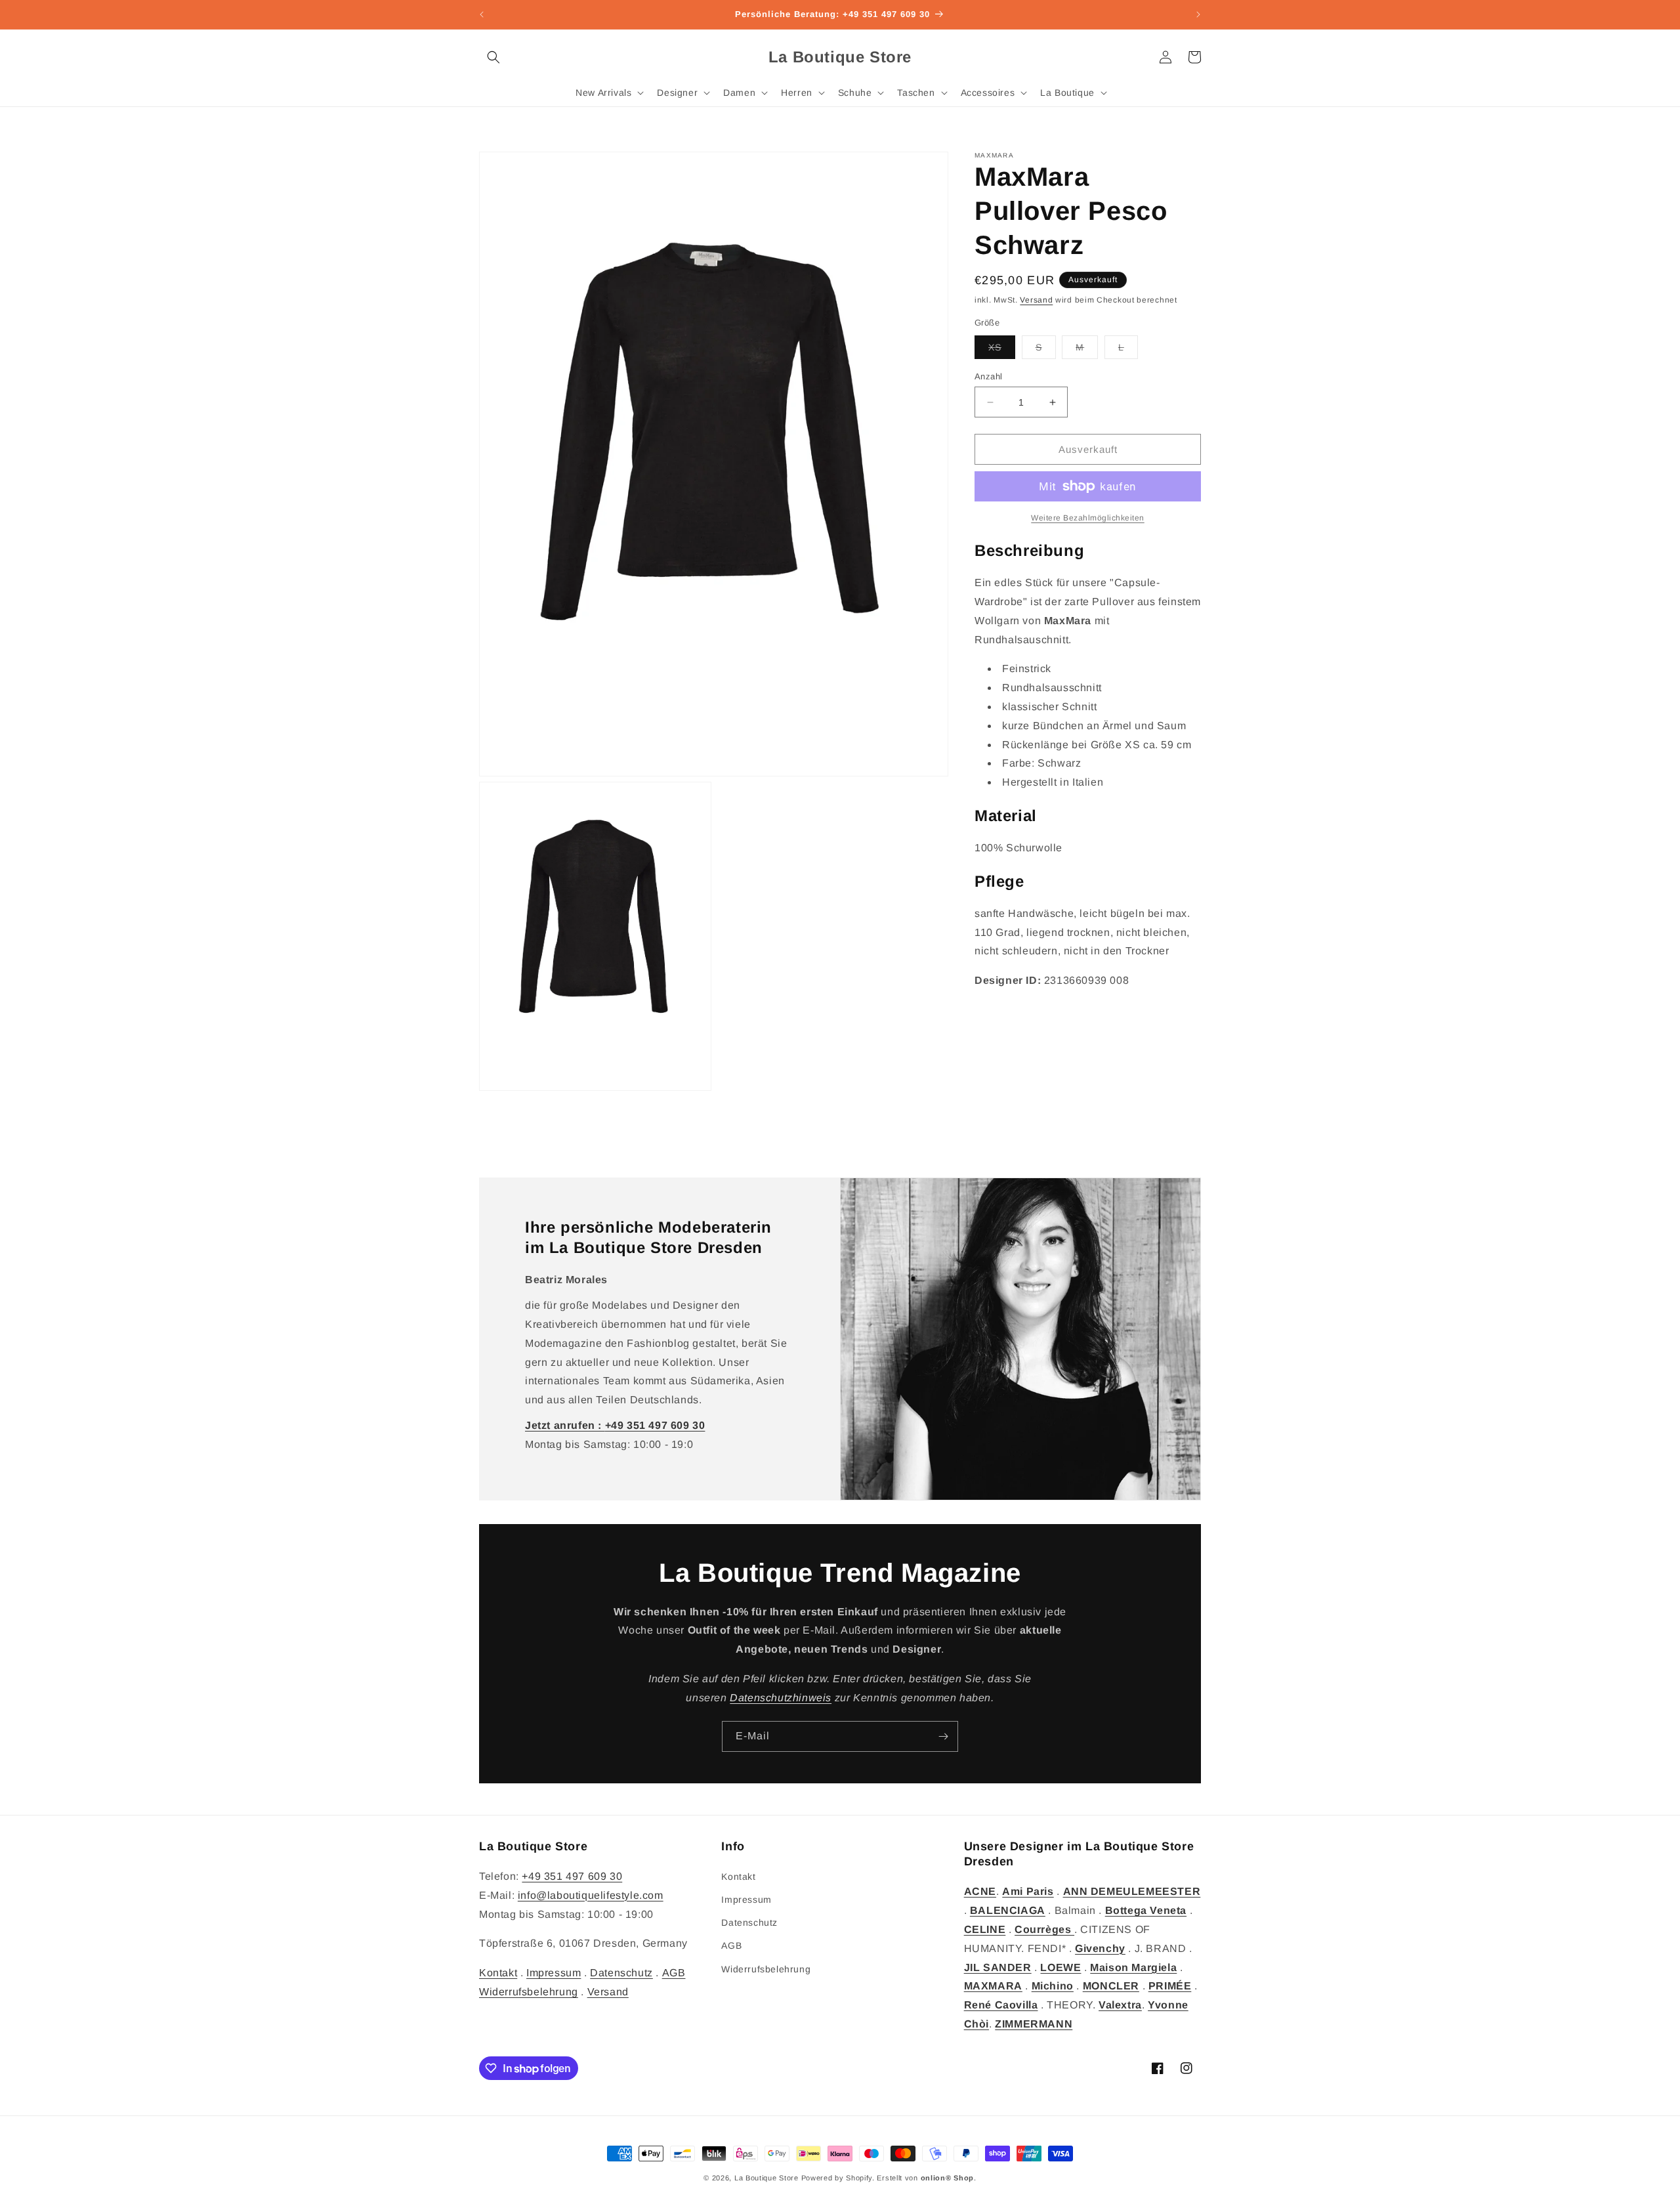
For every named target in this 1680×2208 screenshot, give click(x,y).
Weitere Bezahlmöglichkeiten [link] (1088, 518)
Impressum (554, 1973)
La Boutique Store (766, 2178)
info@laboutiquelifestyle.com (591, 1895)
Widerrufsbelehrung (529, 1992)
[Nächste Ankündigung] (1198, 14)
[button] (493, 57)
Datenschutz (621, 1973)
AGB (674, 1973)
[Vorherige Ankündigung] (482, 14)
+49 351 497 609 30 (572, 1876)
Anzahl (988, 376)
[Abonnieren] (943, 1736)
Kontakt (498, 1973)
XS (1002, 350)
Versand (1036, 300)
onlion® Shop (947, 2178)
